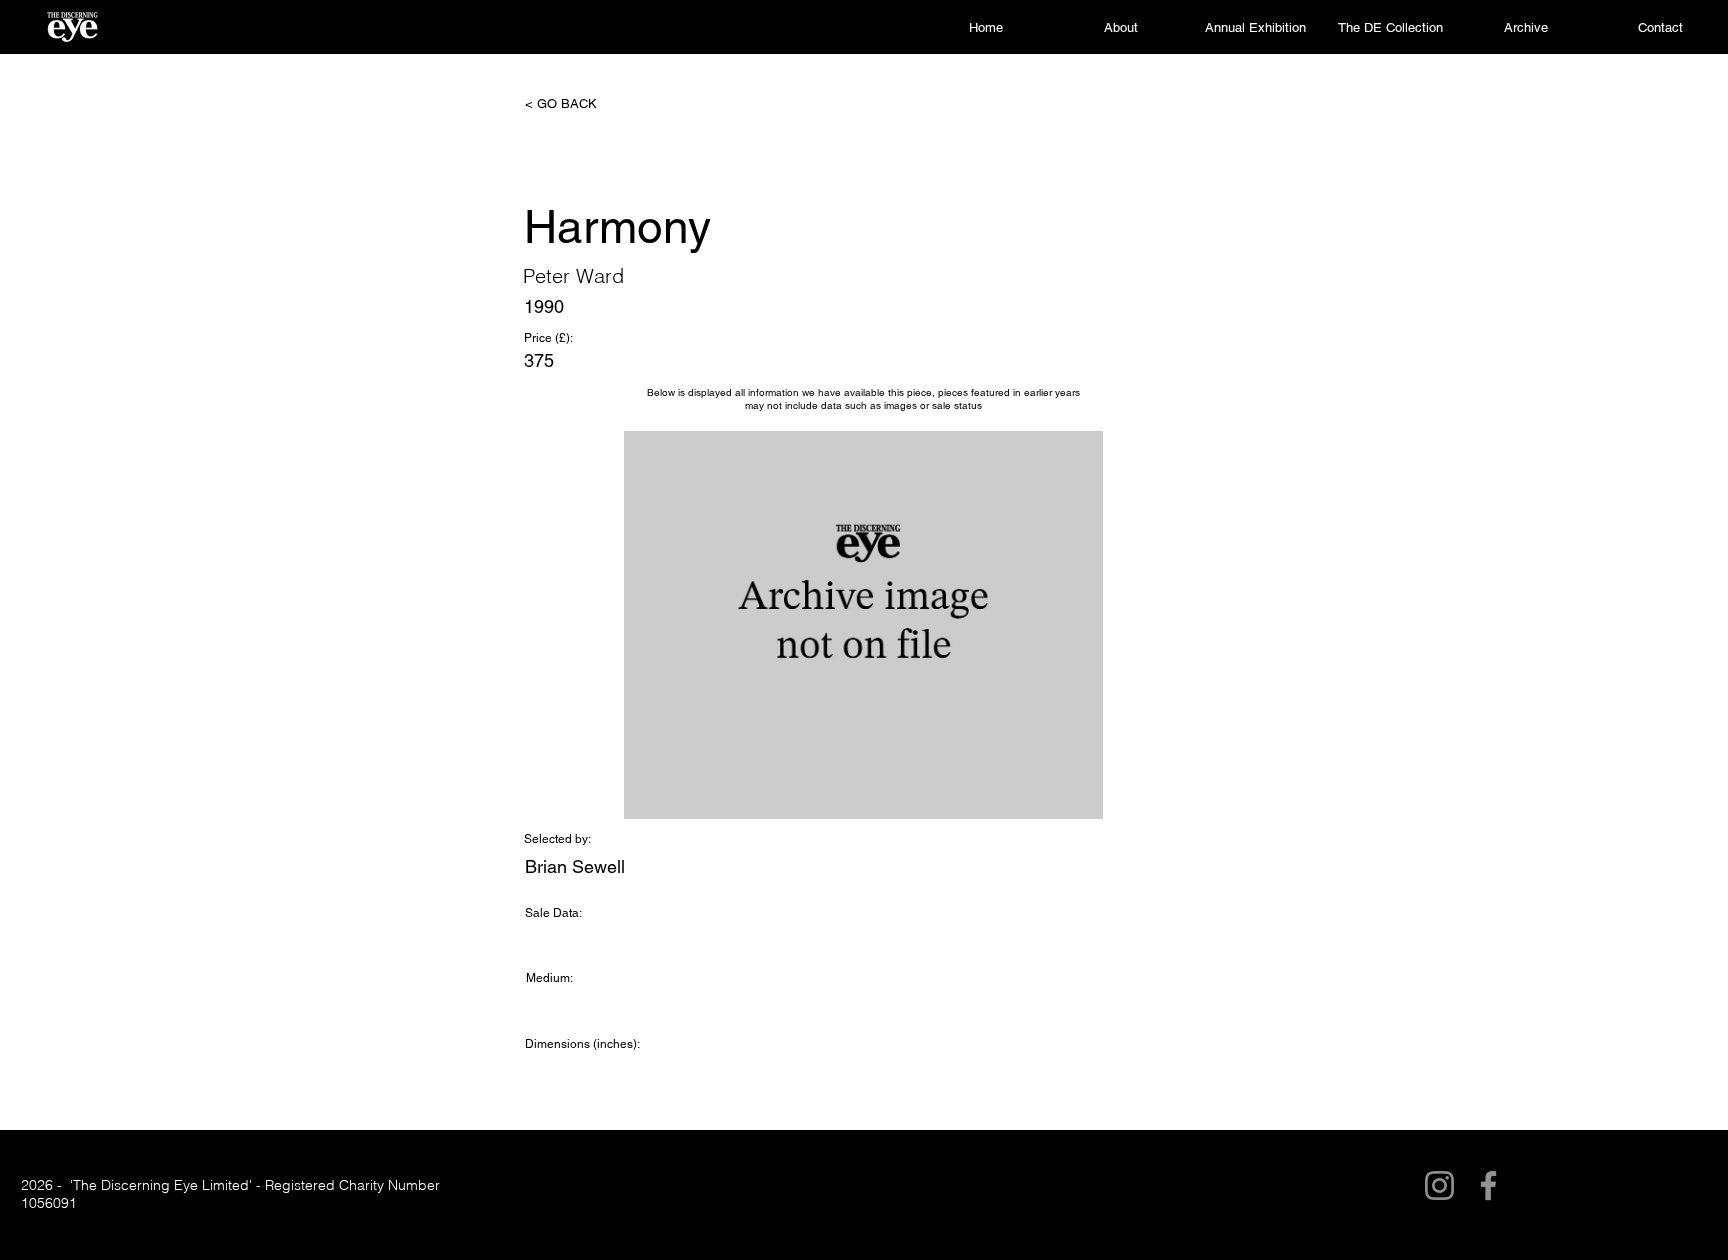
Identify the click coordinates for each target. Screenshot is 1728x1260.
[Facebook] (1488, 1185)
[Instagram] (1439, 1185)
